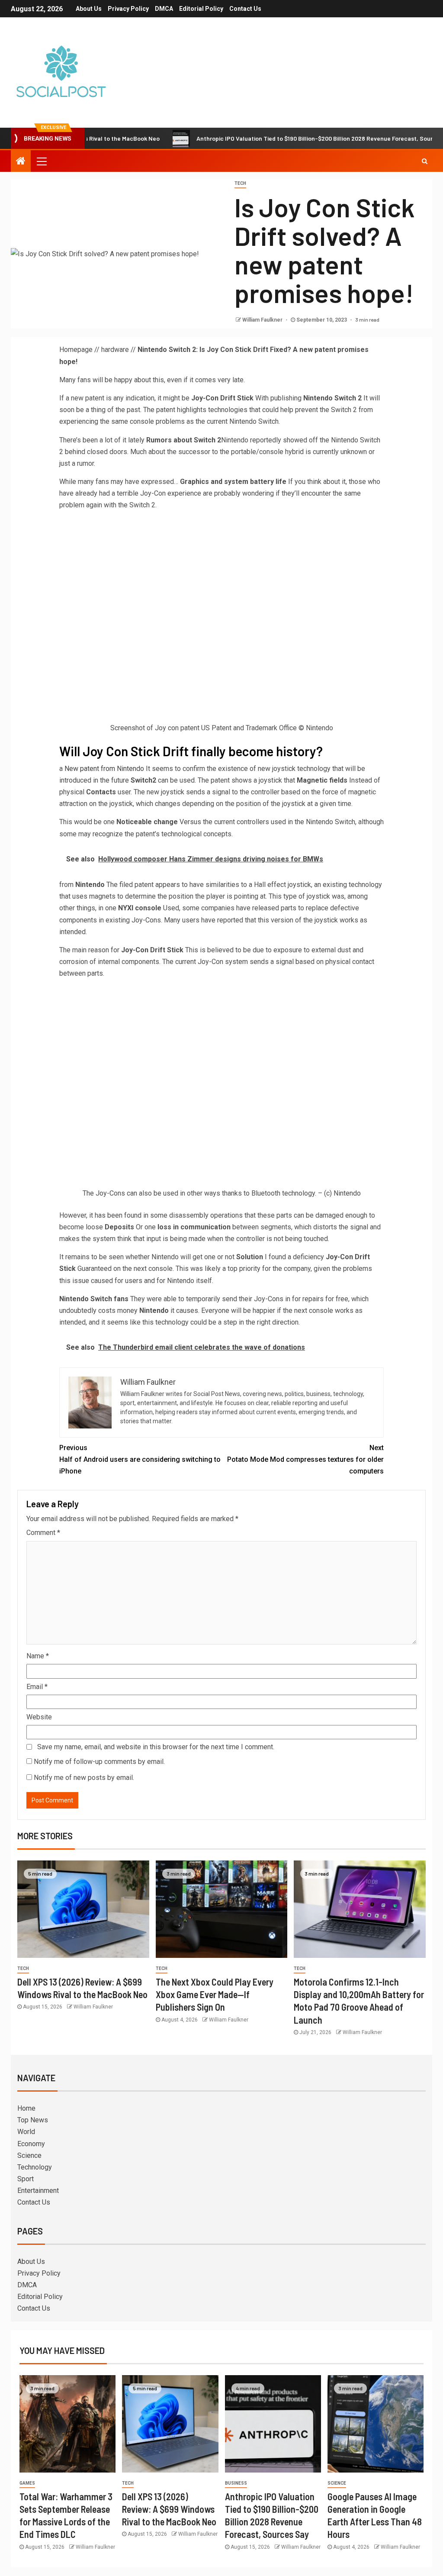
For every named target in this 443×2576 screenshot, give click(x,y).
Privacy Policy (128, 9)
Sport (26, 2179)
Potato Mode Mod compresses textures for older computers (305, 1459)
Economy (31, 2144)
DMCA (164, 9)
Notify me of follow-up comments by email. (99, 1762)
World (26, 2132)
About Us (89, 9)
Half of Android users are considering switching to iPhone (140, 1459)
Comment (43, 1533)
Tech (240, 183)
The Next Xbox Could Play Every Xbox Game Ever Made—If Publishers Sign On (215, 1994)
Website (39, 1717)
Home (26, 2108)
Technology (35, 2167)
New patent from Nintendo (104, 769)
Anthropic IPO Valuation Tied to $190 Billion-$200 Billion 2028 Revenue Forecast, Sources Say (273, 138)
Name (38, 1656)
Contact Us (245, 9)
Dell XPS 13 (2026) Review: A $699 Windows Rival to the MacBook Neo (169, 2509)
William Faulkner (263, 320)
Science (29, 2155)
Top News (33, 2120)
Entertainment (38, 2191)
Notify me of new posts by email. (84, 1778)
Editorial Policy (201, 9)
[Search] (425, 161)
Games (27, 2483)
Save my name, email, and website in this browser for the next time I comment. (156, 1747)
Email (37, 1687)
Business (236, 2483)
